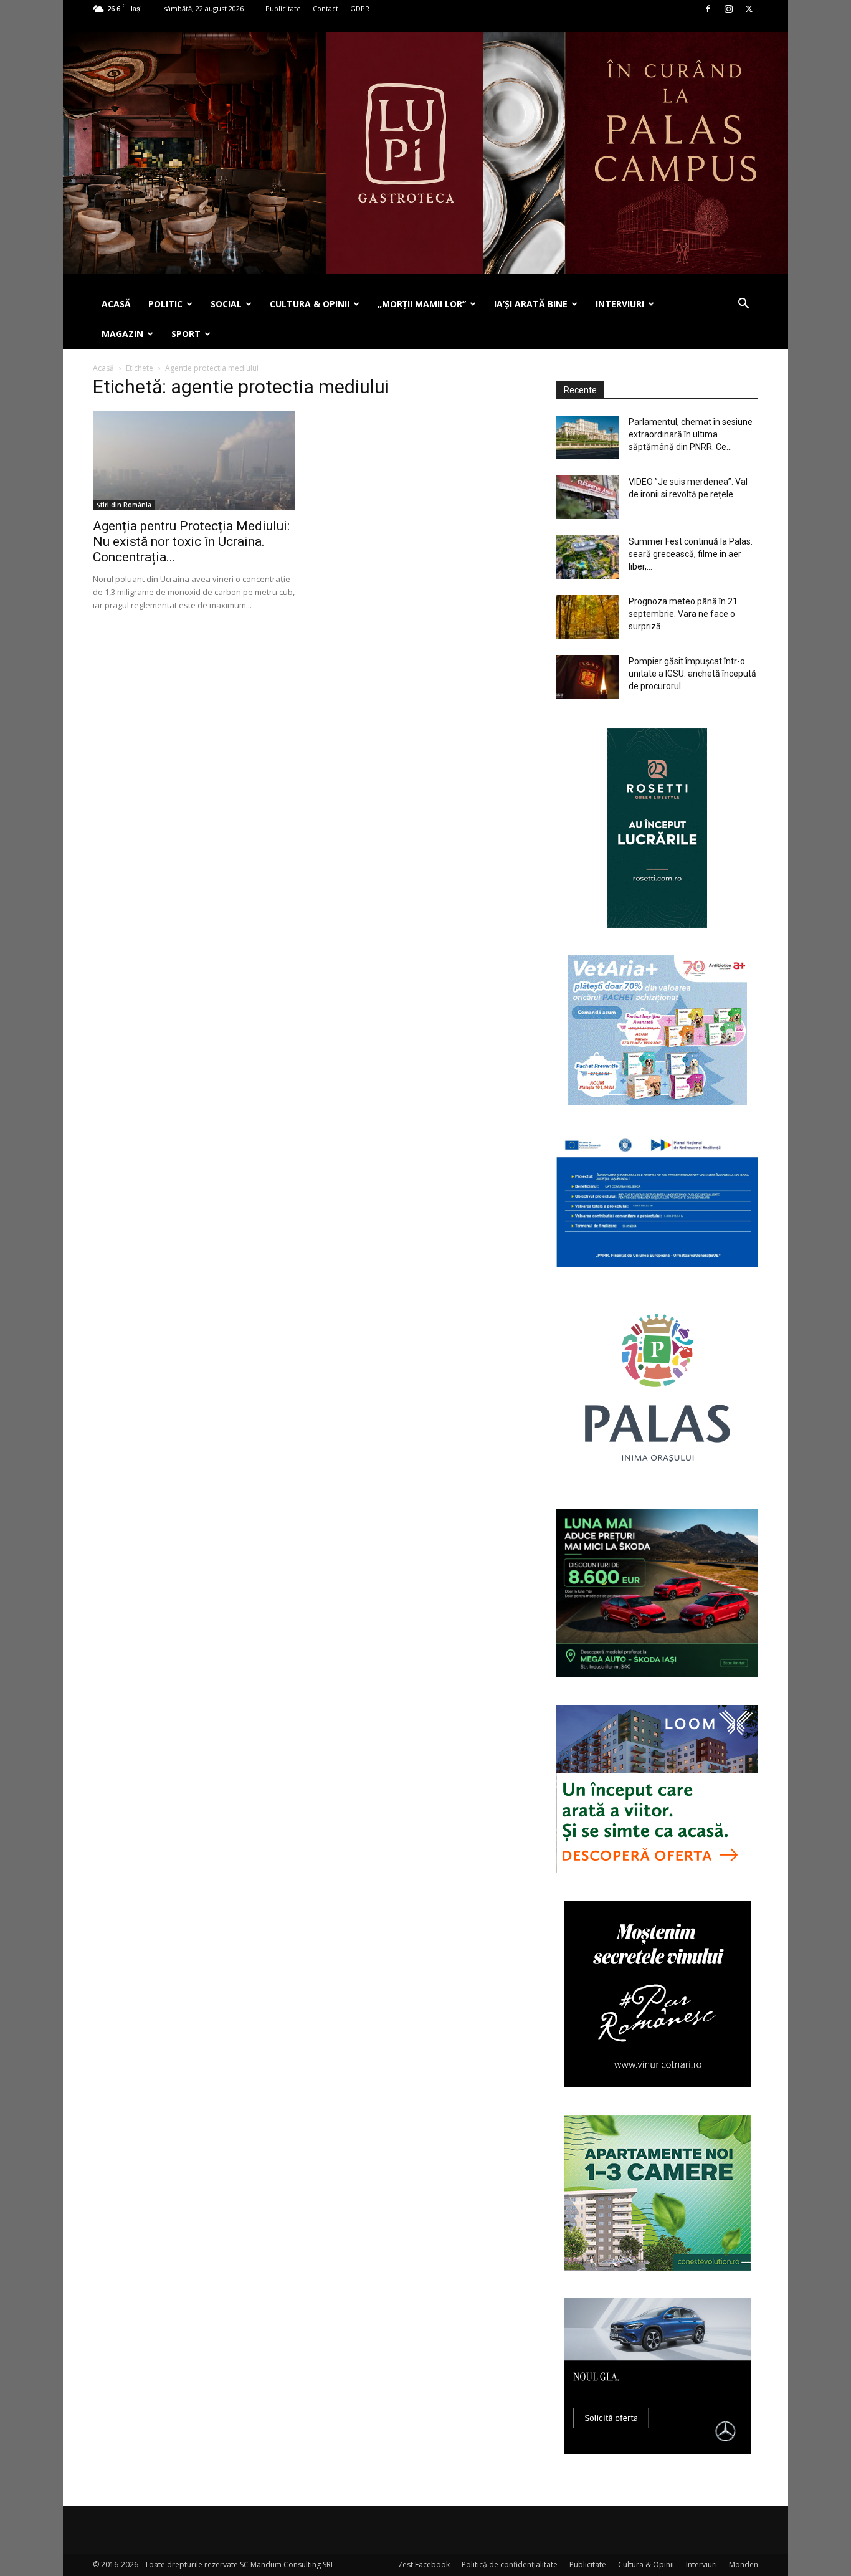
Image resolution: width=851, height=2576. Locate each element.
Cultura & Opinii (646, 2564)
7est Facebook (424, 2564)
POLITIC (165, 304)
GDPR (360, 8)
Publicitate (283, 8)
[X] (749, 9)
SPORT (186, 334)
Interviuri (701, 2564)
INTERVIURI (620, 304)
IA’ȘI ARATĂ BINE (531, 304)
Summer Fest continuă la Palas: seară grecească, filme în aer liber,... (691, 554)
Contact (326, 8)
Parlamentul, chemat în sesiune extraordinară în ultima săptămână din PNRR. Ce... (691, 434)
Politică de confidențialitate (510, 2564)
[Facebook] (708, 9)
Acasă (103, 368)
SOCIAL (226, 304)
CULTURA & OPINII (310, 304)
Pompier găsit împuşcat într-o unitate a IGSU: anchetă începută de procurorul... (692, 674)
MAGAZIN (122, 334)
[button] (743, 305)
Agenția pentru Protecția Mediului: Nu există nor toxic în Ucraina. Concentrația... (191, 541)
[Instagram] (728, 9)
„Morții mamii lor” (422, 304)
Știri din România (124, 505)
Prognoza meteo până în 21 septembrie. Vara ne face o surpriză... (683, 614)
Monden (744, 2564)
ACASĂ (116, 304)
